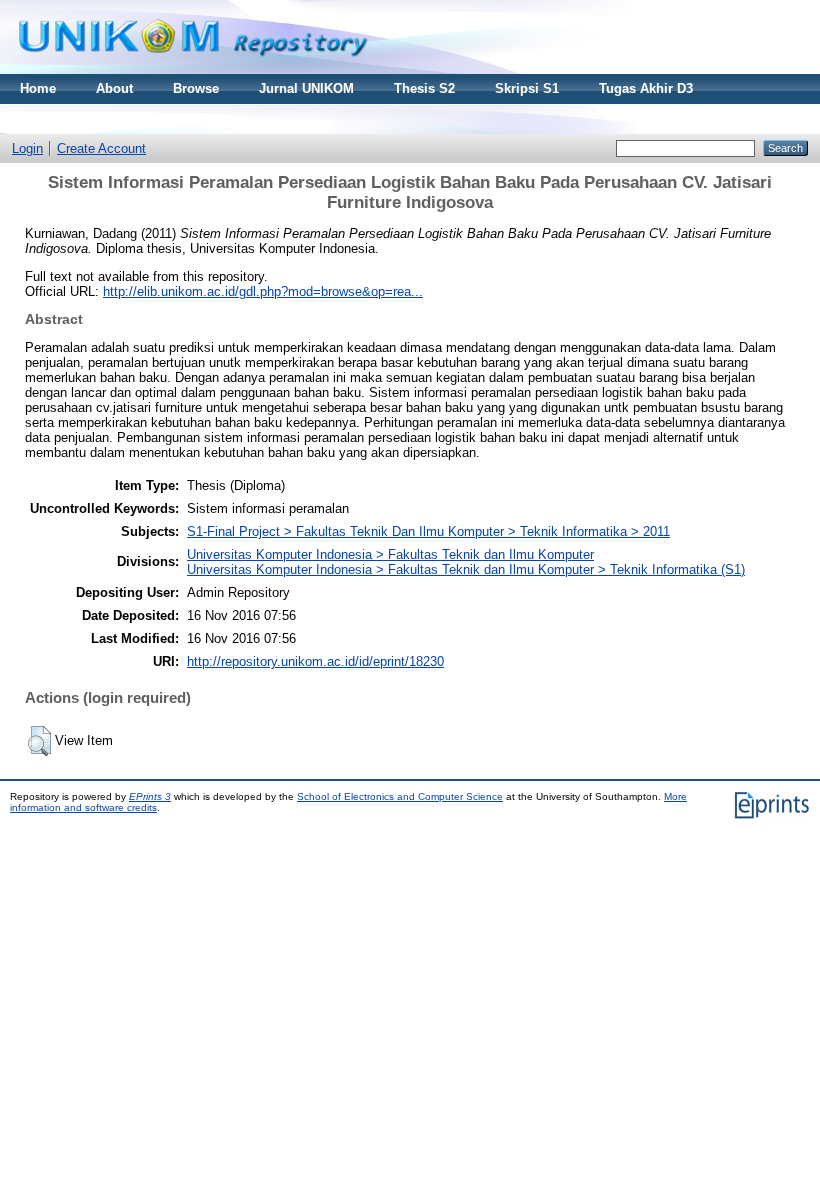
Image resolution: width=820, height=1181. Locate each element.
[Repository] (193, 69)
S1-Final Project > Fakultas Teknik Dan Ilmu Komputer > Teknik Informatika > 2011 (428, 531)
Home (38, 88)
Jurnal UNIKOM (306, 88)
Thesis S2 (424, 88)
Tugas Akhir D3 (646, 88)
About (114, 88)
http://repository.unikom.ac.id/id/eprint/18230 (315, 661)
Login (27, 148)
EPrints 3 (150, 796)
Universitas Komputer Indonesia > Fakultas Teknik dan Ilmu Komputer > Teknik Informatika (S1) (466, 569)
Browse (196, 88)
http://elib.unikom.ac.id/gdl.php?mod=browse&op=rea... (263, 291)
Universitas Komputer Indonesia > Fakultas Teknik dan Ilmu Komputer (390, 554)
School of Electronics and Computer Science (400, 796)
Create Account (101, 148)
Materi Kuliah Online (83, 118)
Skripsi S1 (527, 88)
